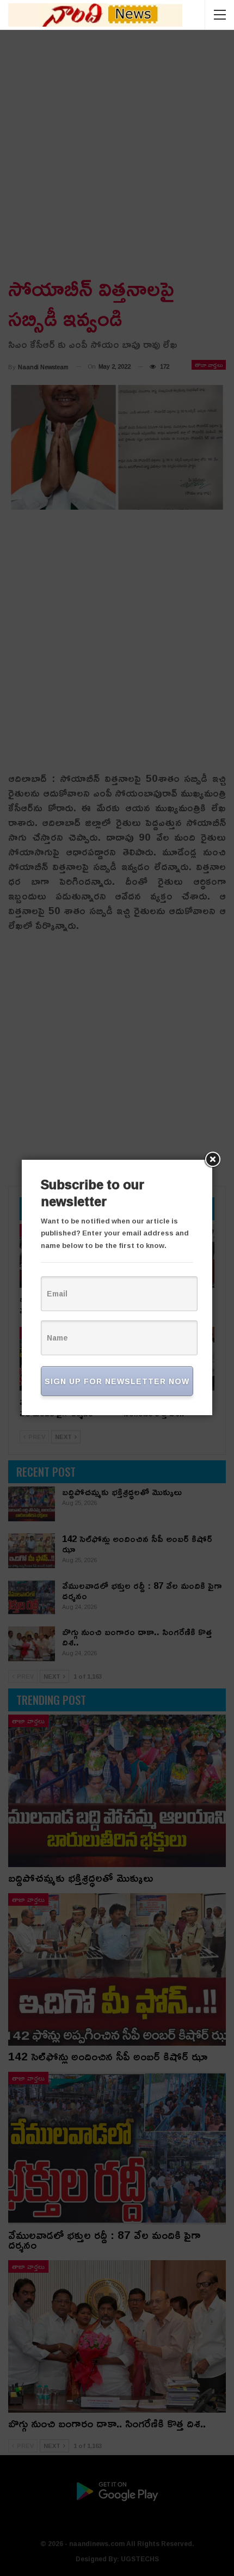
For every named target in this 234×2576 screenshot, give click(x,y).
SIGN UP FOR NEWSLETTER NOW (117, 1381)
